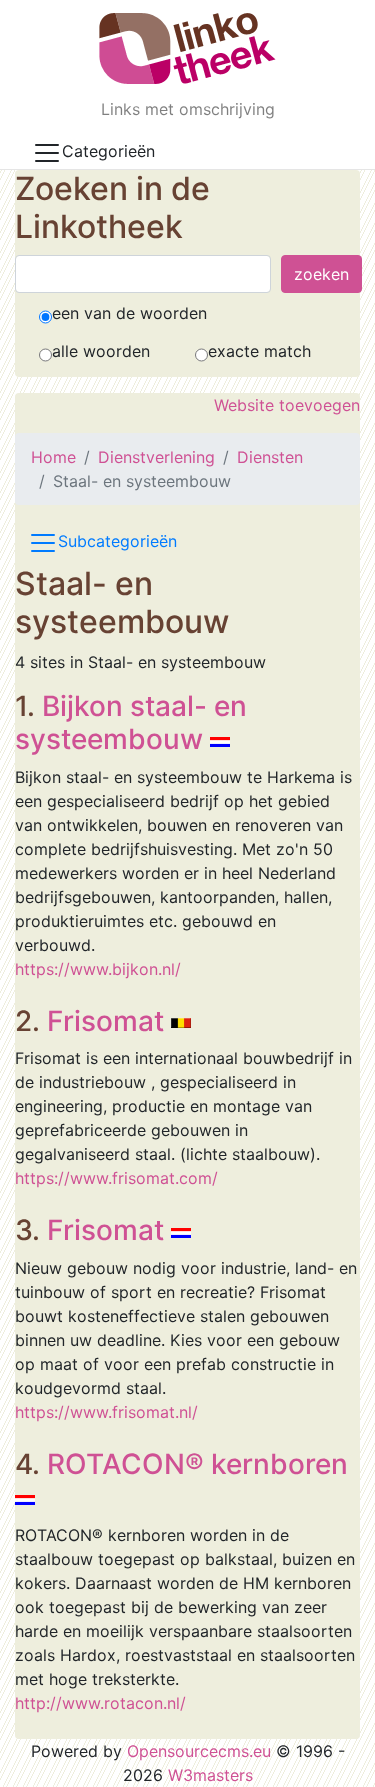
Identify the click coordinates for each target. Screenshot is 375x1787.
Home (53, 457)
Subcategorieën (117, 541)
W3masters (210, 1775)
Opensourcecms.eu (199, 1751)
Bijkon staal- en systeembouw (131, 723)
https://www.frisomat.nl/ (106, 1412)
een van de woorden (129, 313)
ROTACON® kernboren (197, 1464)
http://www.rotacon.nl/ (100, 1703)
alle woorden (101, 351)
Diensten (270, 457)
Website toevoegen (287, 405)
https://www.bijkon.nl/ (98, 969)
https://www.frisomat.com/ (116, 1178)
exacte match (259, 351)
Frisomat (105, 1021)
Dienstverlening (156, 457)
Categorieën (108, 151)
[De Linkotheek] (187, 48)
